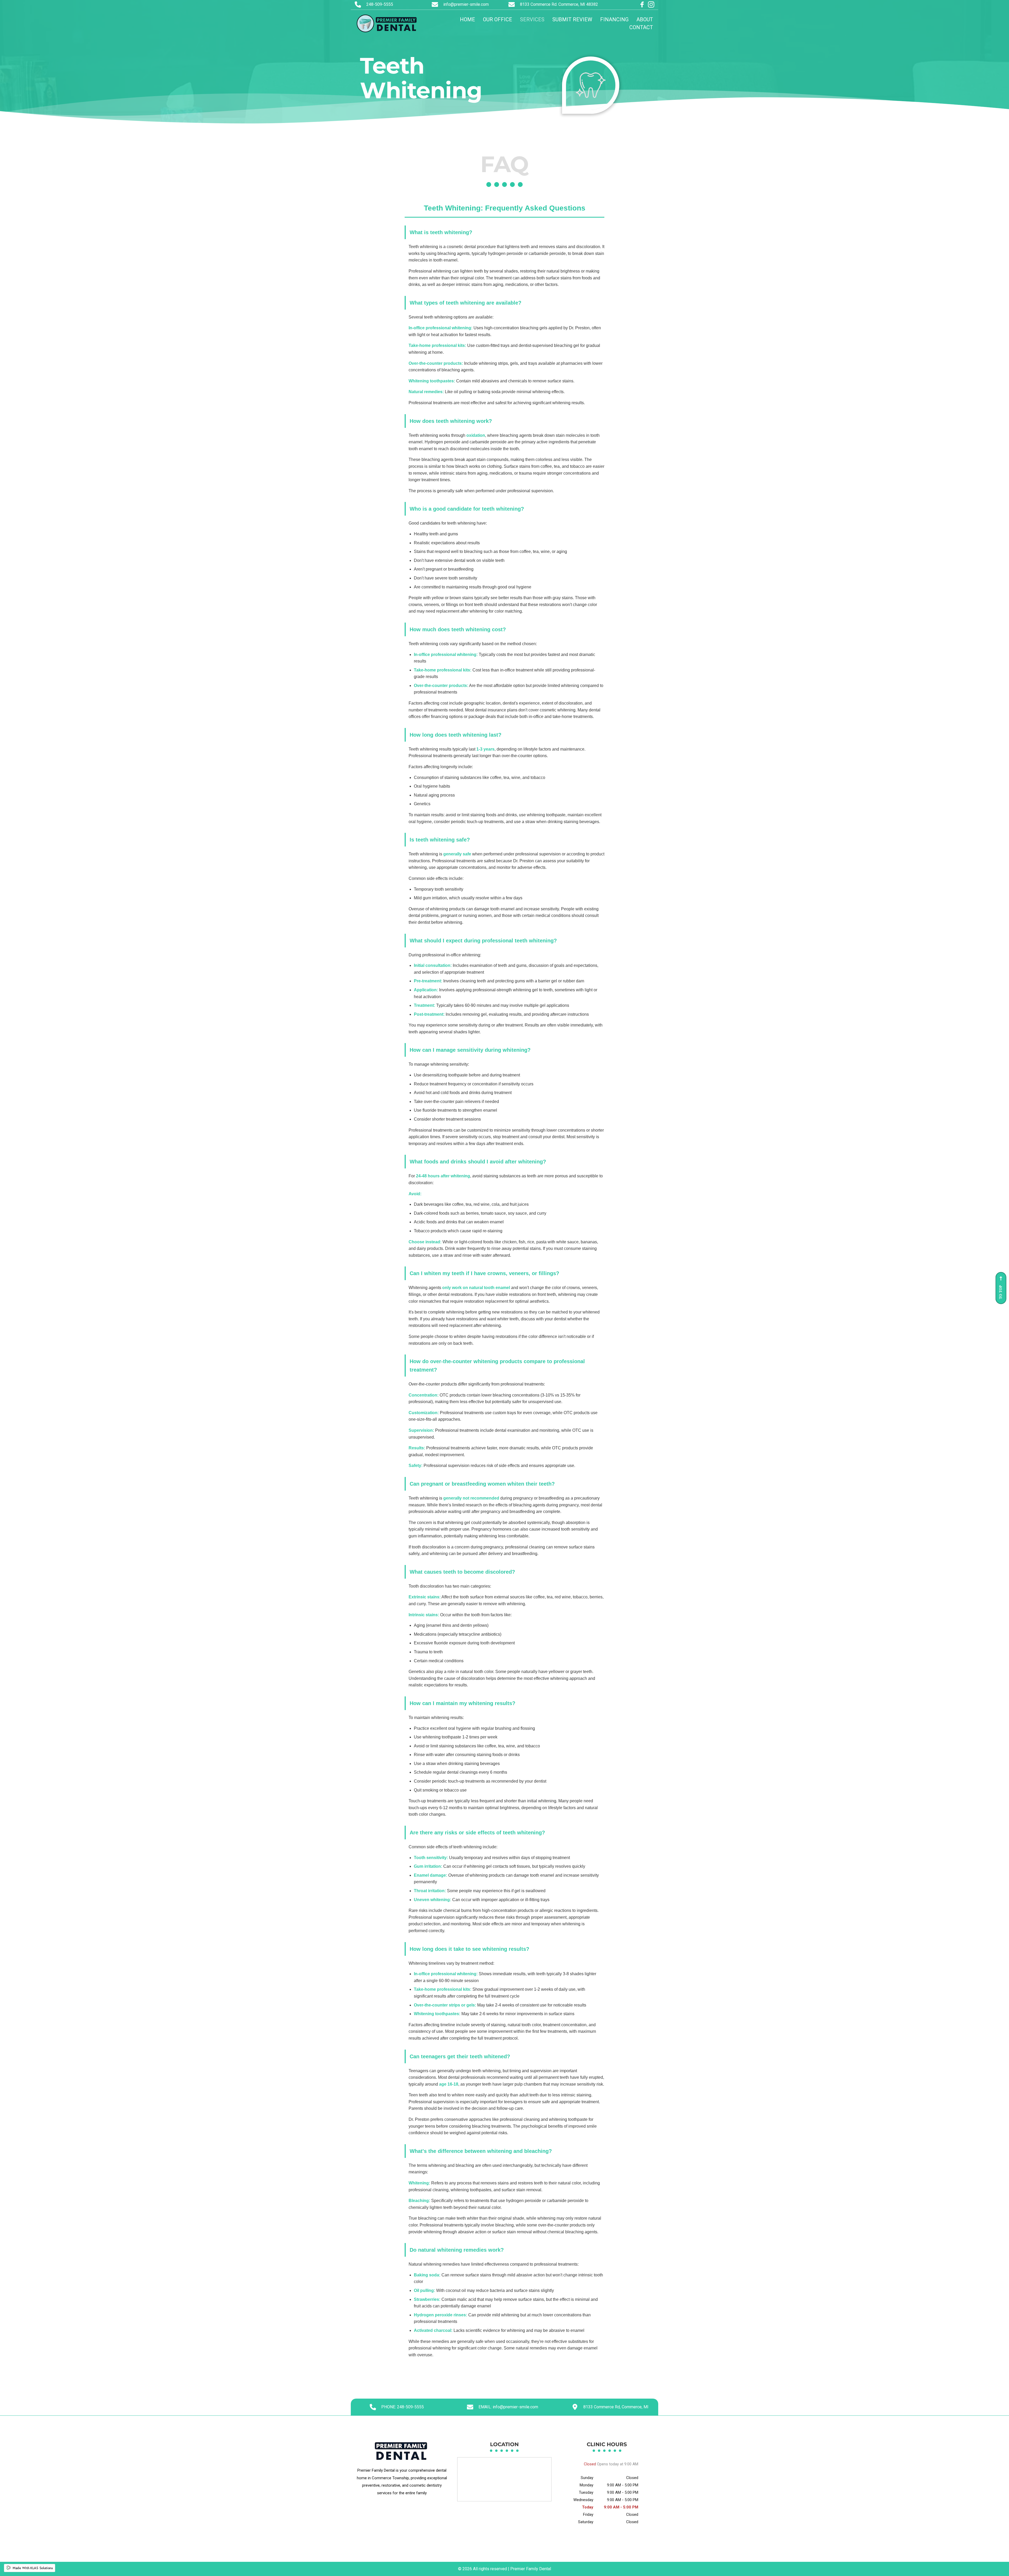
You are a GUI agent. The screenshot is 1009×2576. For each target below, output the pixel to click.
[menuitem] (467, 19)
